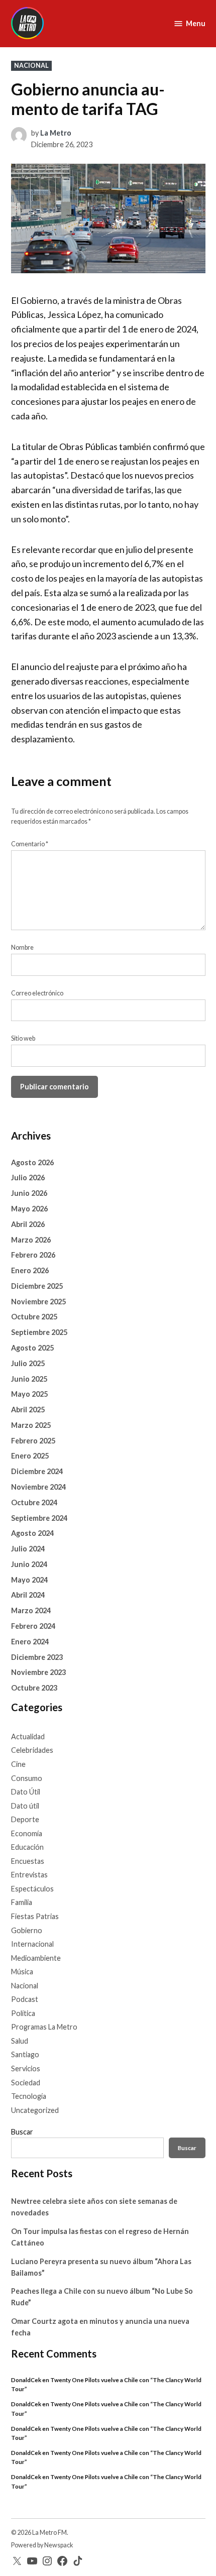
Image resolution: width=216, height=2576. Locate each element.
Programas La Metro (44, 2027)
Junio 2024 (29, 1564)
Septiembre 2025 (39, 1332)
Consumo (27, 1778)
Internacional (32, 1944)
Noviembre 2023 (38, 1672)
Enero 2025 (30, 1456)
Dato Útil (26, 1792)
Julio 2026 (28, 1178)
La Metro (56, 133)
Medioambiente (36, 1958)
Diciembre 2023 (37, 1657)
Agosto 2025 (32, 1348)
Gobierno (27, 1930)
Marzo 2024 (31, 1610)
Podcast (25, 1999)
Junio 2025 (29, 1379)
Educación (27, 1847)
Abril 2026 (28, 1224)
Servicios (26, 2068)
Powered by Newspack (42, 2545)
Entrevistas (29, 1875)
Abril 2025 (28, 1410)
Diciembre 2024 (37, 1471)
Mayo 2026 (29, 1209)
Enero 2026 (30, 1270)
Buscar (22, 2132)
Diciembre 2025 (37, 1286)
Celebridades (32, 1750)
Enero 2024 (30, 1642)
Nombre (22, 947)
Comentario (30, 844)
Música (22, 1972)
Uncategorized (35, 2110)
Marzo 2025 (31, 1425)
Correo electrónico (37, 993)
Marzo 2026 (31, 1240)
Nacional (31, 66)
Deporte (25, 1819)
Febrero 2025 (33, 1441)
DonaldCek (26, 2380)
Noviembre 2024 (38, 1487)
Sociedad (26, 2083)
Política (23, 2013)
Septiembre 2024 (39, 1518)
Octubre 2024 (34, 1502)
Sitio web (23, 1038)
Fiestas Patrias (35, 1916)
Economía (27, 1833)
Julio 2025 (28, 1363)
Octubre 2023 (34, 1688)
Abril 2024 (28, 1595)
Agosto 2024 (32, 1533)
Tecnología (29, 2096)
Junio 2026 (29, 1193)
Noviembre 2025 (38, 1302)
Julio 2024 (28, 1549)
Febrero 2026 (33, 1255)
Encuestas (28, 1861)
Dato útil (25, 1806)
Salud (20, 2041)
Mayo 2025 (29, 1394)
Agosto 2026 (32, 1162)
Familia (22, 1902)
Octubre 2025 (34, 1317)
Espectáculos (32, 1889)
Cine (18, 1764)
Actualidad (28, 1737)
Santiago (25, 2054)
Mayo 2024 (29, 1580)
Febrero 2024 (33, 1626)
